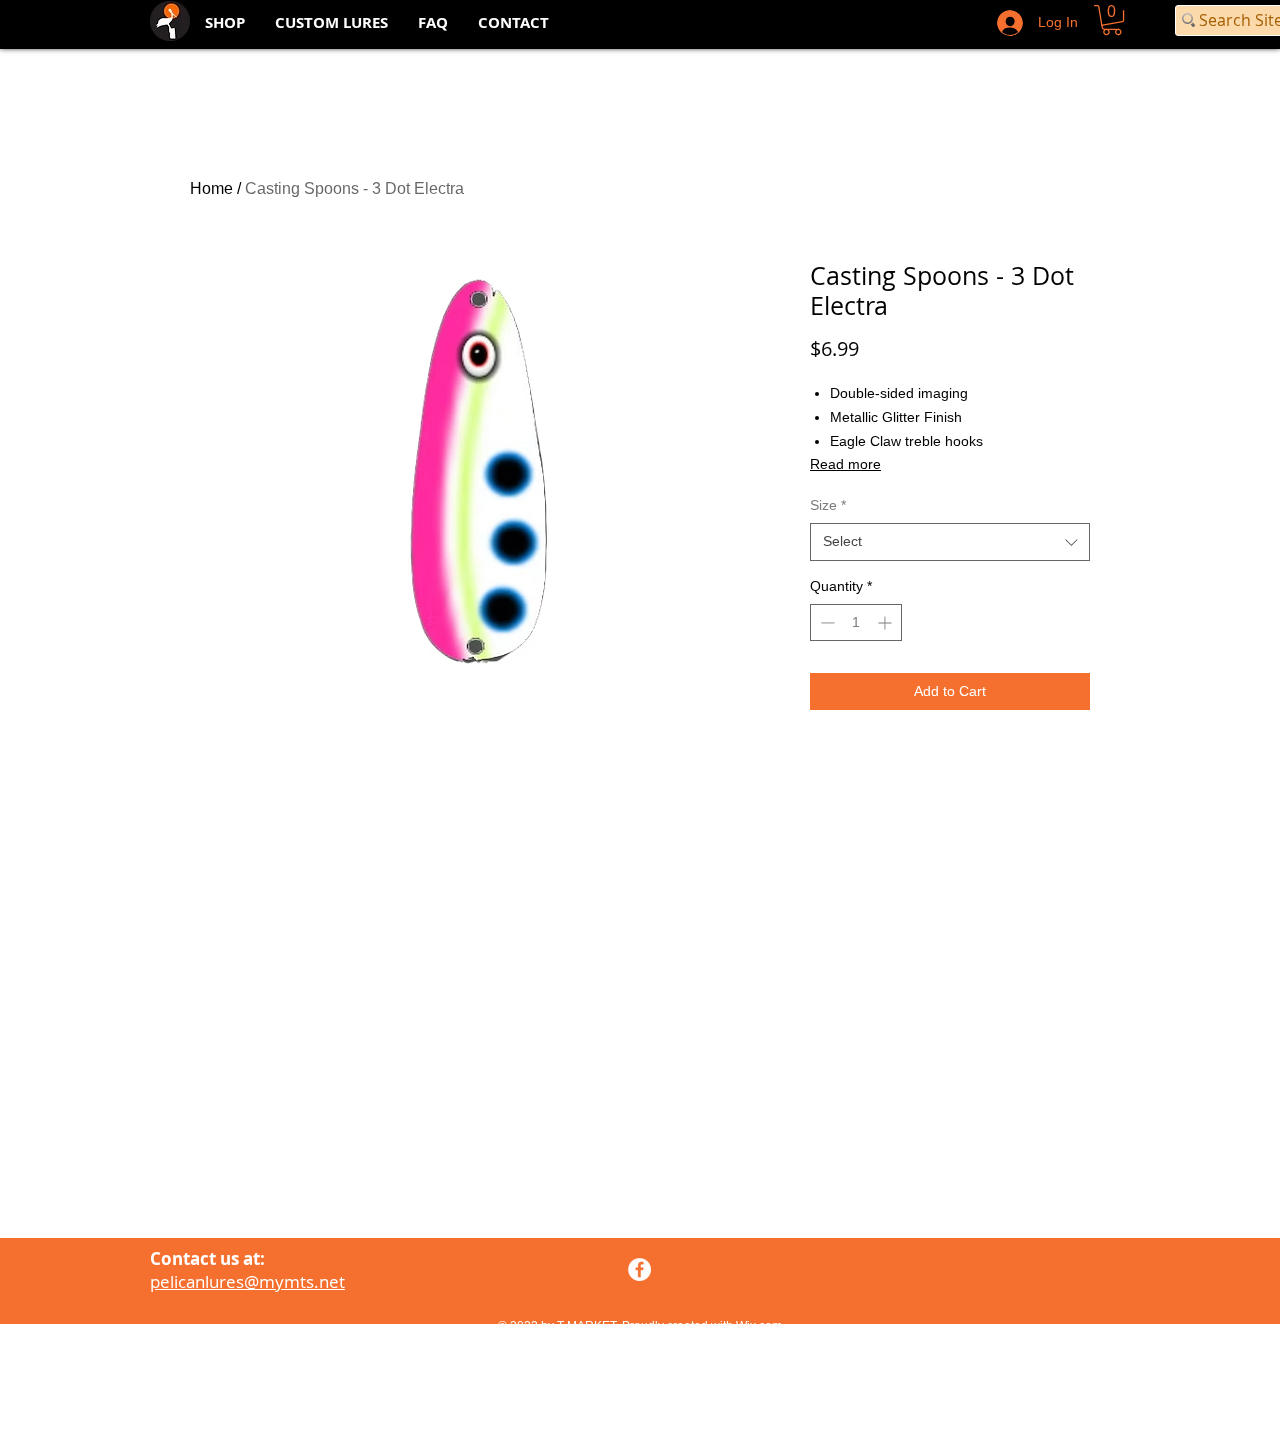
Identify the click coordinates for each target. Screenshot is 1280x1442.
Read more (845, 464)
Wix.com (759, 1326)
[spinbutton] (856, 622)
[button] (1112, 20)
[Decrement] (825, 622)
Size (828, 505)
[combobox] (950, 542)
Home (211, 188)
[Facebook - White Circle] (639, 1269)
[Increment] (886, 622)
